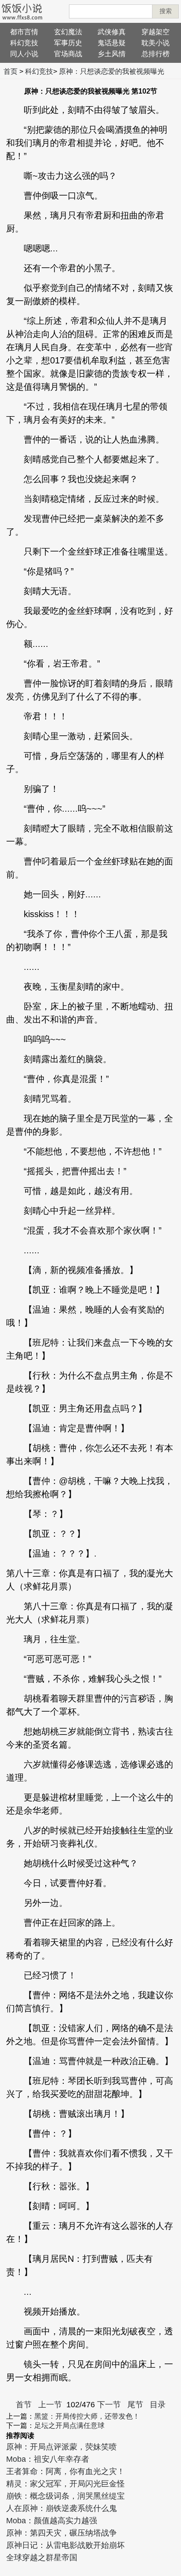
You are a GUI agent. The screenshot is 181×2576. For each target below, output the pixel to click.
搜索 (166, 11)
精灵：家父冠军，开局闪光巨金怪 (65, 2484)
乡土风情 (112, 54)
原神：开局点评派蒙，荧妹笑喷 (62, 2447)
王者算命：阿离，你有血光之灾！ (65, 2471)
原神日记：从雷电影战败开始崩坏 (65, 2545)
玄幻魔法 (68, 32)
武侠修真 (112, 32)
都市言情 (24, 32)
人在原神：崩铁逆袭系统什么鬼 (62, 2508)
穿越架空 (156, 32)
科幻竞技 (24, 43)
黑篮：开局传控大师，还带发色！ (87, 2416)
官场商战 (68, 54)
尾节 (135, 2405)
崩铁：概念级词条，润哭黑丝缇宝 (65, 2496)
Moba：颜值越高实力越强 (52, 2521)
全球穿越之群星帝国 (42, 2558)
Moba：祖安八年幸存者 (48, 2459)
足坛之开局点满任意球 (69, 2425)
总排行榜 (156, 54)
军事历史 (68, 43)
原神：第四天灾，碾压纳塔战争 (62, 2533)
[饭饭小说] (22, 11)
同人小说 (24, 54)
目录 (158, 2405)
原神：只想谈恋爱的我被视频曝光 (112, 71)
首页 (11, 71)
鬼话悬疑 (112, 43)
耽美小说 (156, 43)
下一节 (109, 2405)
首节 (24, 2405)
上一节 (50, 2405)
